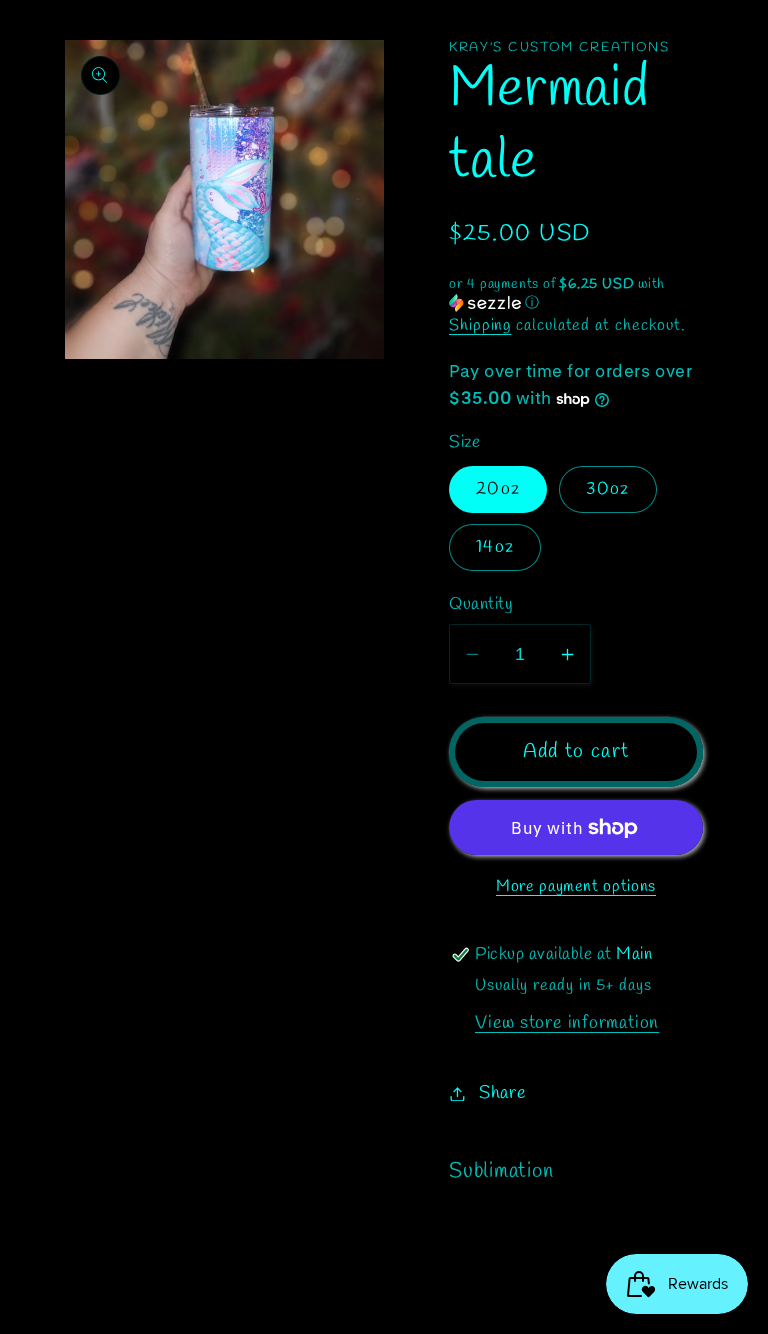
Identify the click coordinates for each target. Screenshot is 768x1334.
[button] (576, 294)
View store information (567, 1023)
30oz (607, 489)
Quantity (481, 604)
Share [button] (503, 1093)
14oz (495, 547)
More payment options (576, 886)
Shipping (480, 325)
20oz (498, 489)
